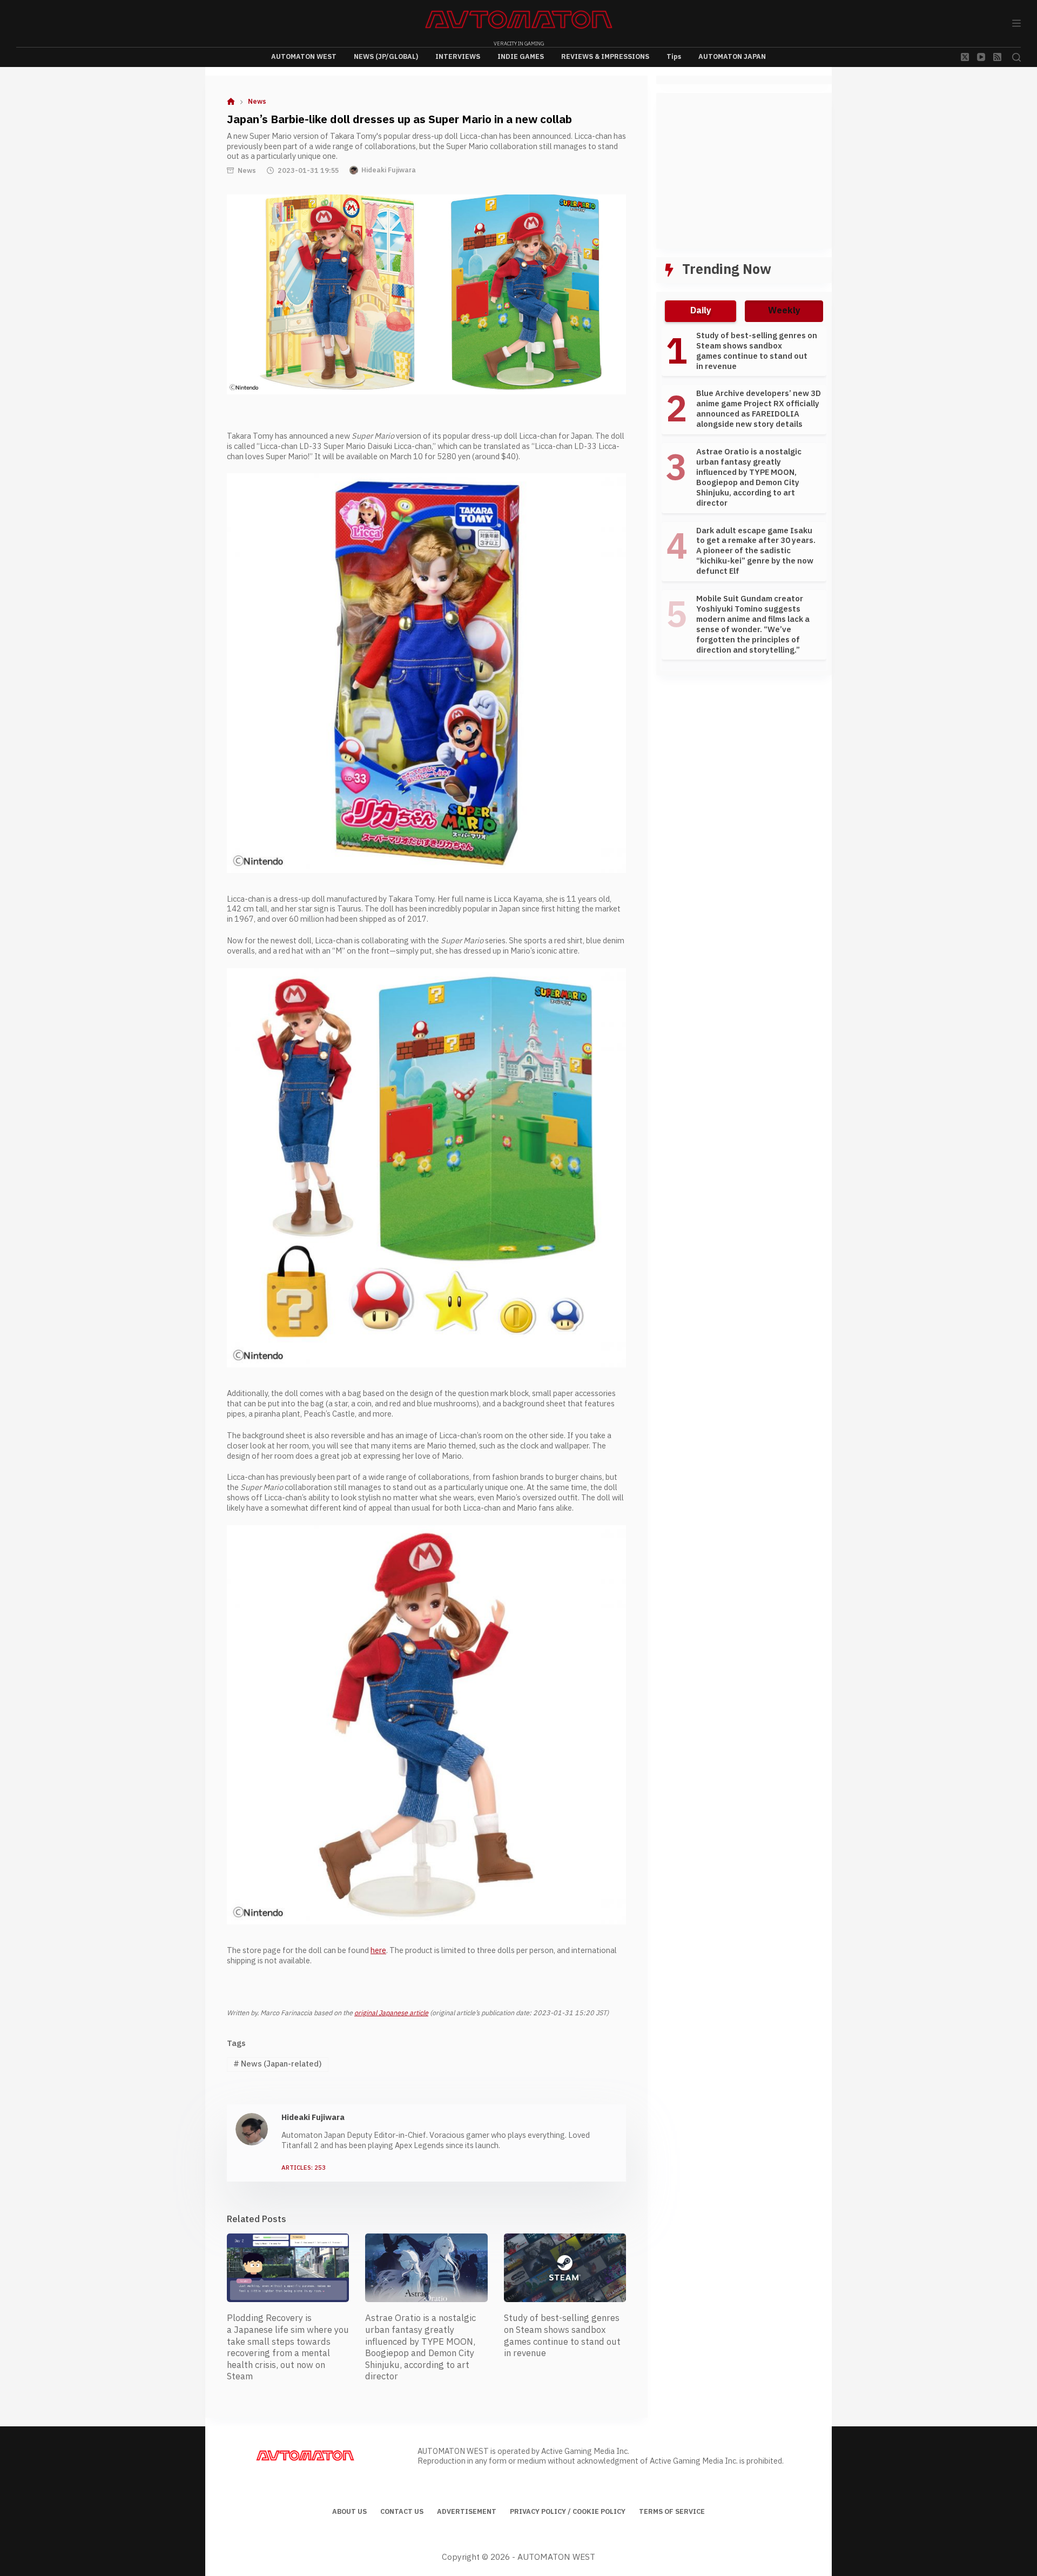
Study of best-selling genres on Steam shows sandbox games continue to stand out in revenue (562, 2336)
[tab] (701, 311)
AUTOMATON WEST (304, 57)
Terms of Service (672, 2512)
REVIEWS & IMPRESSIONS (605, 57)
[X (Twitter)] (965, 57)
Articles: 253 (304, 2168)
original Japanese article (391, 2013)
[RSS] (997, 57)
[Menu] (1016, 23)
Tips (674, 57)
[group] (744, 499)
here (378, 1951)
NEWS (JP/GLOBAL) (386, 57)
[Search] (1016, 57)
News (247, 171)
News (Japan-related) (278, 2064)
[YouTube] (981, 57)
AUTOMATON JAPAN (732, 57)
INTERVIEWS (458, 57)
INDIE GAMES (521, 57)
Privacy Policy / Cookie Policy (568, 2512)
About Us (349, 2512)
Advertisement (467, 2512)
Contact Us (402, 2512)
